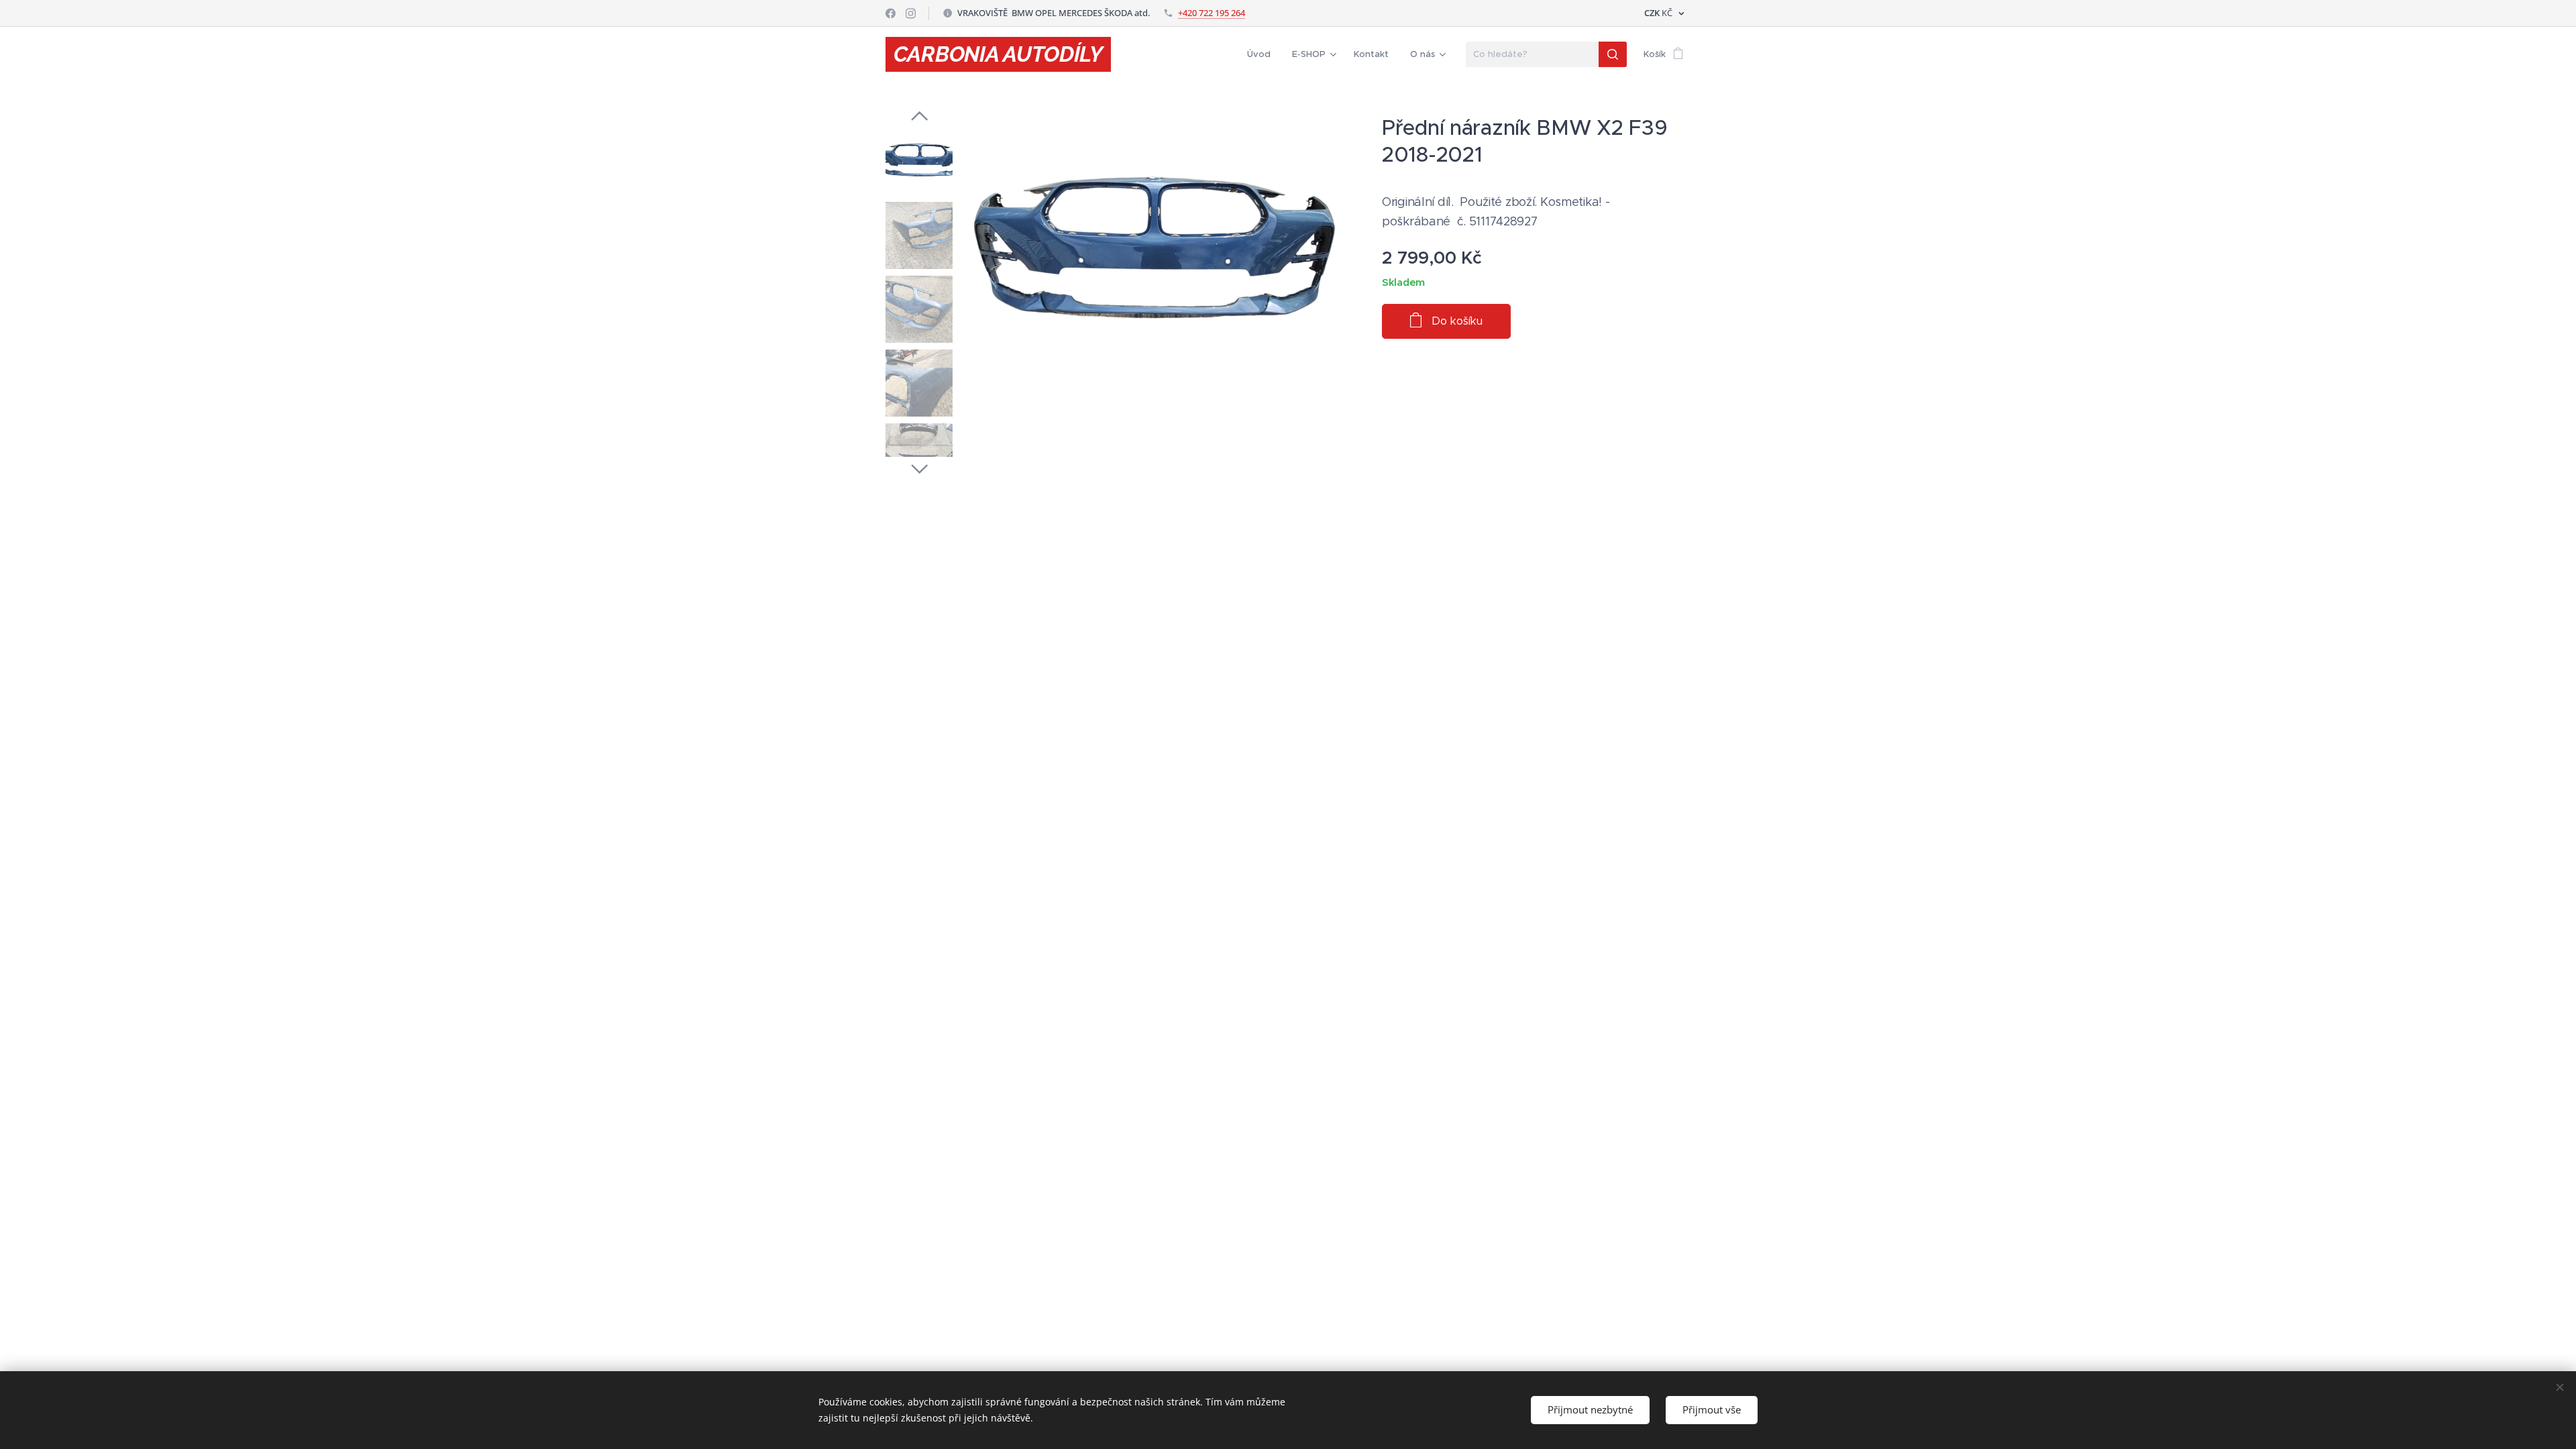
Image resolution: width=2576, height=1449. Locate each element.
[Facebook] (891, 13)
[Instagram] (911, 13)
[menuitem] (1263, 54)
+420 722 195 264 (1212, 13)
